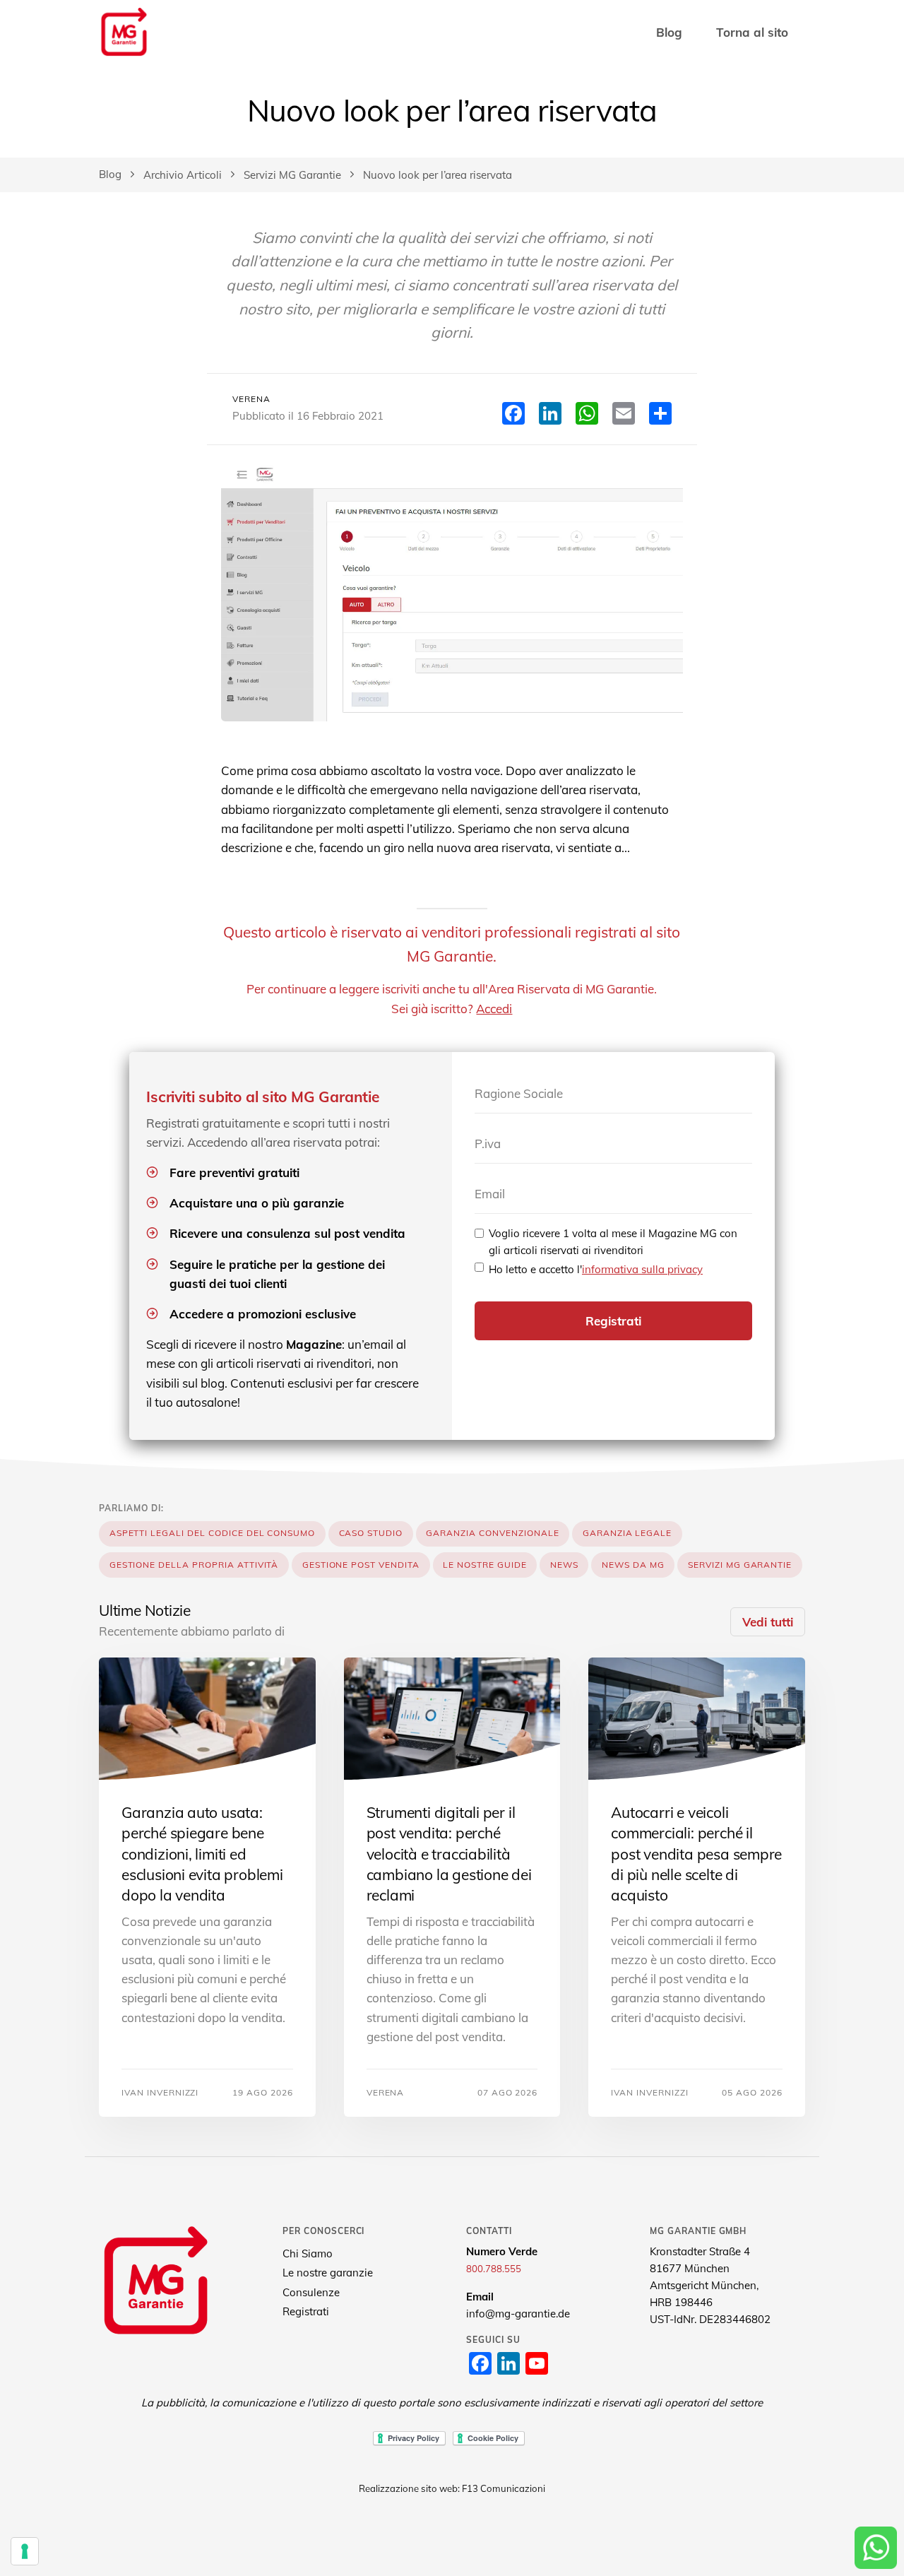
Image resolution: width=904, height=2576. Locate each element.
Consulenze (311, 2292)
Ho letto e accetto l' (596, 1269)
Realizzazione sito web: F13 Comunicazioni (452, 2488)
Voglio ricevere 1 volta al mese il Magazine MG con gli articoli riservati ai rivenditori (613, 1242)
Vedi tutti (768, 1622)
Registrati (613, 1321)
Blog (669, 32)
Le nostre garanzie (328, 2273)
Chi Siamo (308, 2253)
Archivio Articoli (183, 175)
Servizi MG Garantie (292, 175)
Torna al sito (752, 32)
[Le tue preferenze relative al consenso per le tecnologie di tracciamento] (25, 2551)
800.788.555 (494, 2269)
